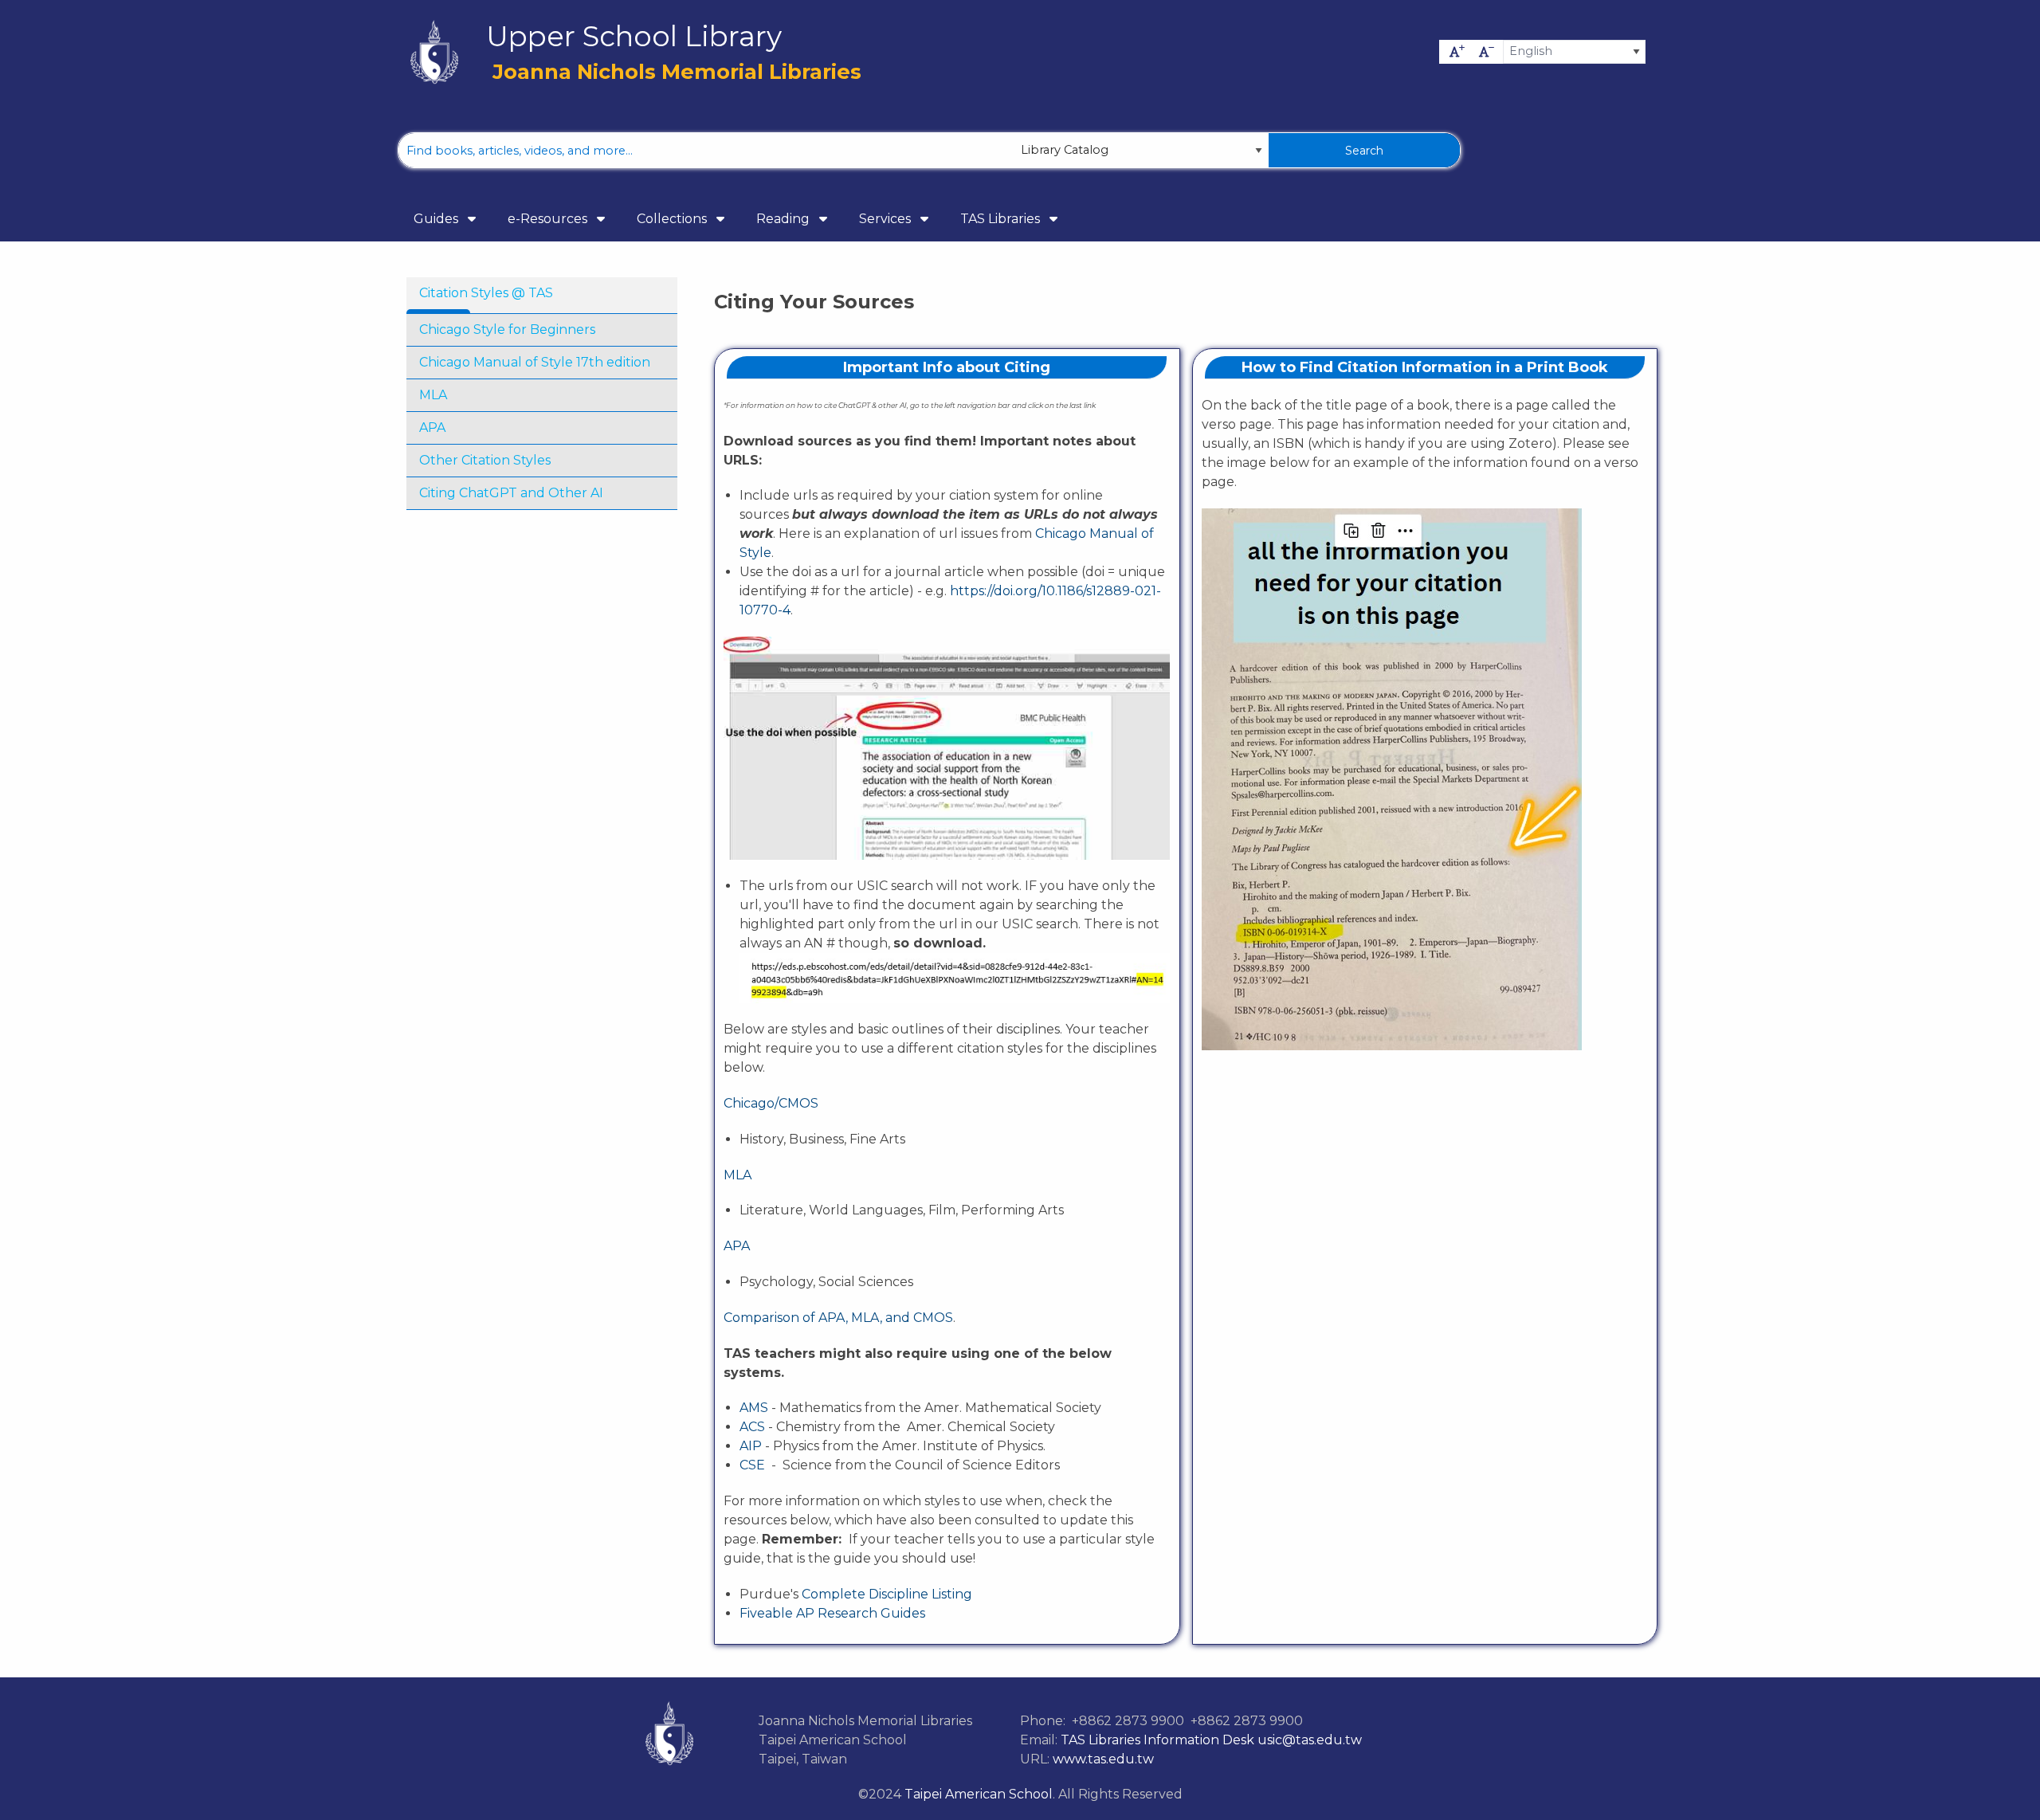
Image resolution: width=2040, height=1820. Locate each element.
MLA (433, 395)
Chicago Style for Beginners (507, 329)
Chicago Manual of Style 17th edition (535, 362)
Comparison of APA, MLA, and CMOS (838, 1318)
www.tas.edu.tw (1103, 1759)
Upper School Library (634, 37)
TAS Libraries (1002, 219)
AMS (754, 1408)
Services (887, 219)
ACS (752, 1427)
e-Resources (549, 219)
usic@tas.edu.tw (1308, 1740)
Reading (785, 219)
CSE (752, 1465)
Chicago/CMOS (771, 1103)
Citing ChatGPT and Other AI (511, 493)
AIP (751, 1446)
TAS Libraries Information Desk (1156, 1740)
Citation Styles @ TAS (486, 293)
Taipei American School (979, 1794)
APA (432, 428)
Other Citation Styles (485, 460)
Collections (673, 219)
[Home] (434, 52)
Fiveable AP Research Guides (832, 1613)
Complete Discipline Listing (887, 1594)
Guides (437, 219)
